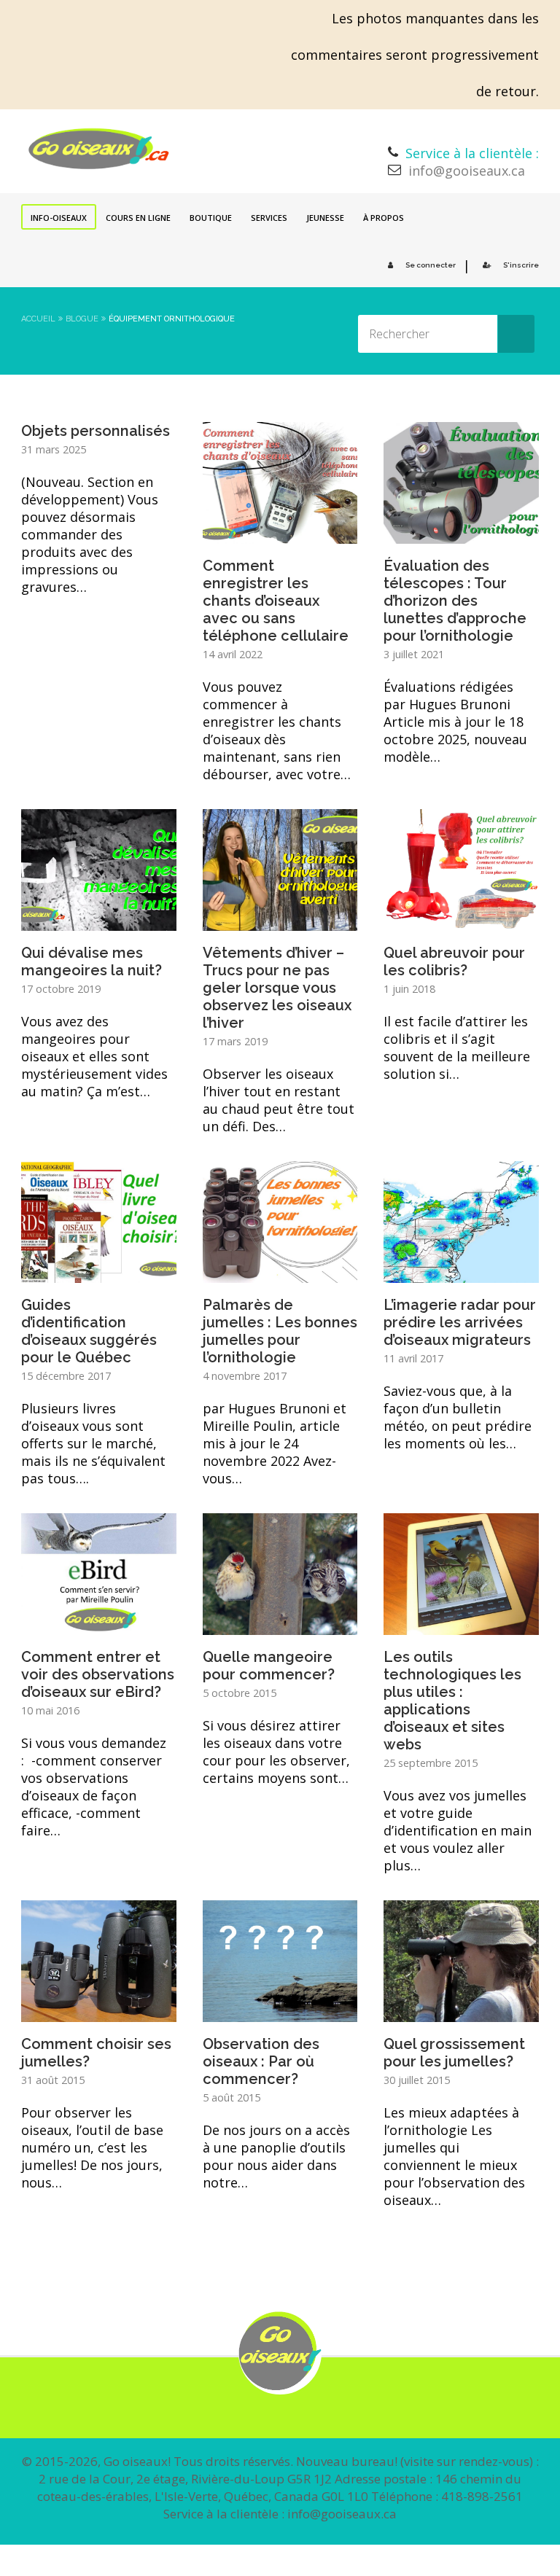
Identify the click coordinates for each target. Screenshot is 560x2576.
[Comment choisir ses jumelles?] (99, 2012)
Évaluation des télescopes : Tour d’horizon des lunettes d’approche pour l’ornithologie (455, 601)
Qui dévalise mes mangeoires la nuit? (92, 961)
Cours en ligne (138, 218)
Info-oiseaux (59, 218)
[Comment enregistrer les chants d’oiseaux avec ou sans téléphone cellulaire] (280, 534)
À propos (384, 218)
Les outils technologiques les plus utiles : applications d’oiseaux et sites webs (452, 1701)
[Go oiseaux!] (99, 149)
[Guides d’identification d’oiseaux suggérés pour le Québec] (99, 1273)
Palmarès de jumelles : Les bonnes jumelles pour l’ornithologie (280, 1331)
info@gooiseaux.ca (467, 171)
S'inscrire (521, 265)
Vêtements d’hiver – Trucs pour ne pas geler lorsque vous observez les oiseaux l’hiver (277, 988)
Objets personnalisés (96, 431)
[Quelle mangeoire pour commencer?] (280, 1625)
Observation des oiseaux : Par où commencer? (261, 2061)
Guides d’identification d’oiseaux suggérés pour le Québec (89, 1331)
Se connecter (431, 265)
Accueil (38, 319)
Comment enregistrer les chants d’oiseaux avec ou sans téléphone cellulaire (276, 601)
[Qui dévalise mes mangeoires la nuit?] (99, 921)
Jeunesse (325, 218)
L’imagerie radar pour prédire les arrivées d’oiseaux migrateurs (460, 1322)
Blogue (82, 319)
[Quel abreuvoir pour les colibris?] (461, 921)
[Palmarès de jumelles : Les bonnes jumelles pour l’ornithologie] (280, 1273)
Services (269, 218)
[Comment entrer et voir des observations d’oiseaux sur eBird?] (99, 1625)
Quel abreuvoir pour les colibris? (454, 961)
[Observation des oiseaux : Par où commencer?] (280, 2012)
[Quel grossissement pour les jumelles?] (461, 2012)
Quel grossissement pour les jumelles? (454, 2053)
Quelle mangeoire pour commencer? (269, 1666)
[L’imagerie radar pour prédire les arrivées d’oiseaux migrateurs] (461, 1273)
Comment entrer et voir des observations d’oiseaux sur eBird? (98, 1674)
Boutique (211, 218)
